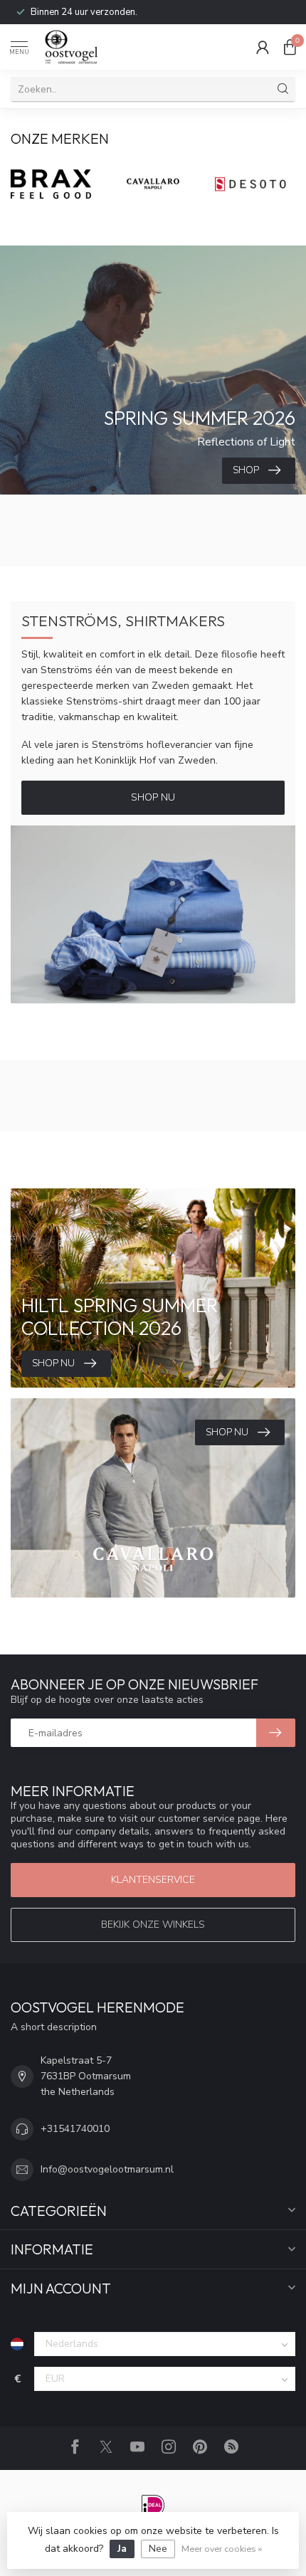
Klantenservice (153, 1880)
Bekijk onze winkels (153, 1925)
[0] (290, 47)
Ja (122, 2549)
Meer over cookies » (222, 2549)
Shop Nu (153, 797)
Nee (158, 2549)
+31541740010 (75, 2129)
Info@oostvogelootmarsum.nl (107, 2169)
